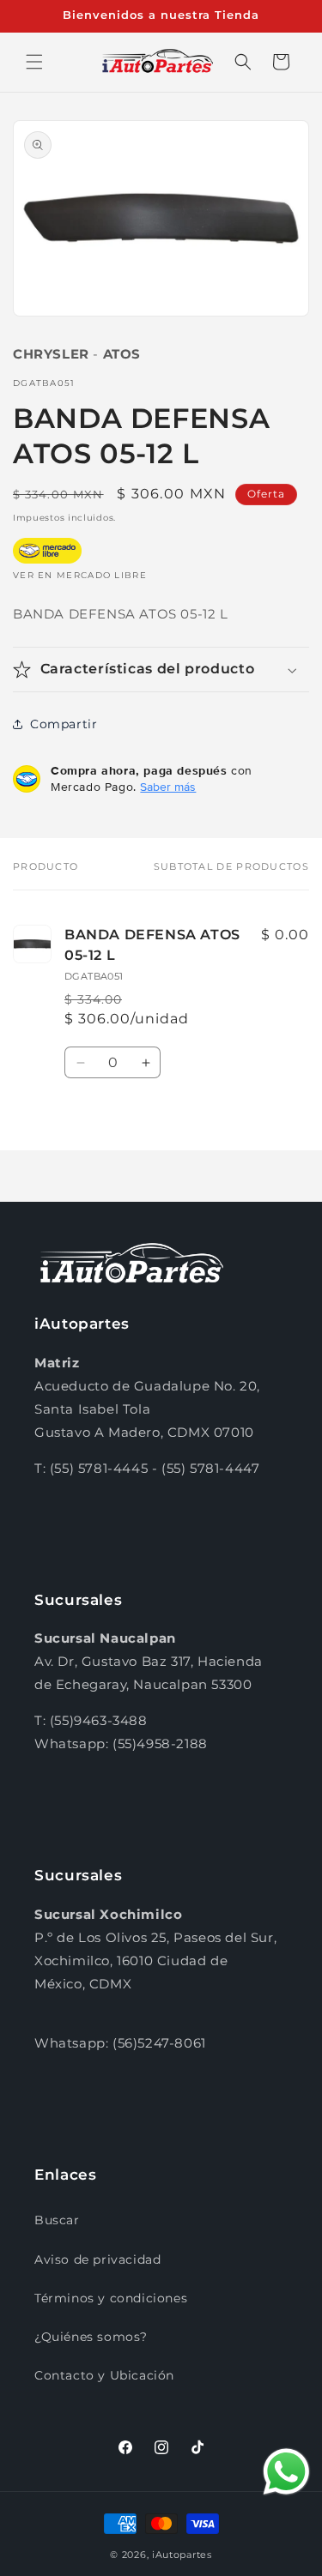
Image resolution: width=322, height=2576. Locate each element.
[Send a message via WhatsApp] (286, 2472)
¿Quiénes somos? (91, 2337)
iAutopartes (182, 2555)
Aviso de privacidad (97, 2259)
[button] (34, 62)
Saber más (168, 787)
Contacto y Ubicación (104, 2375)
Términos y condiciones (111, 2298)
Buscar (57, 2220)
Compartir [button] (64, 724)
